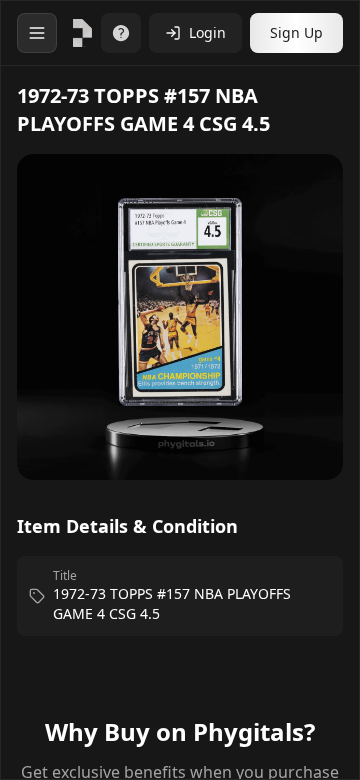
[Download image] (307, 198)
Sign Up (296, 32)
